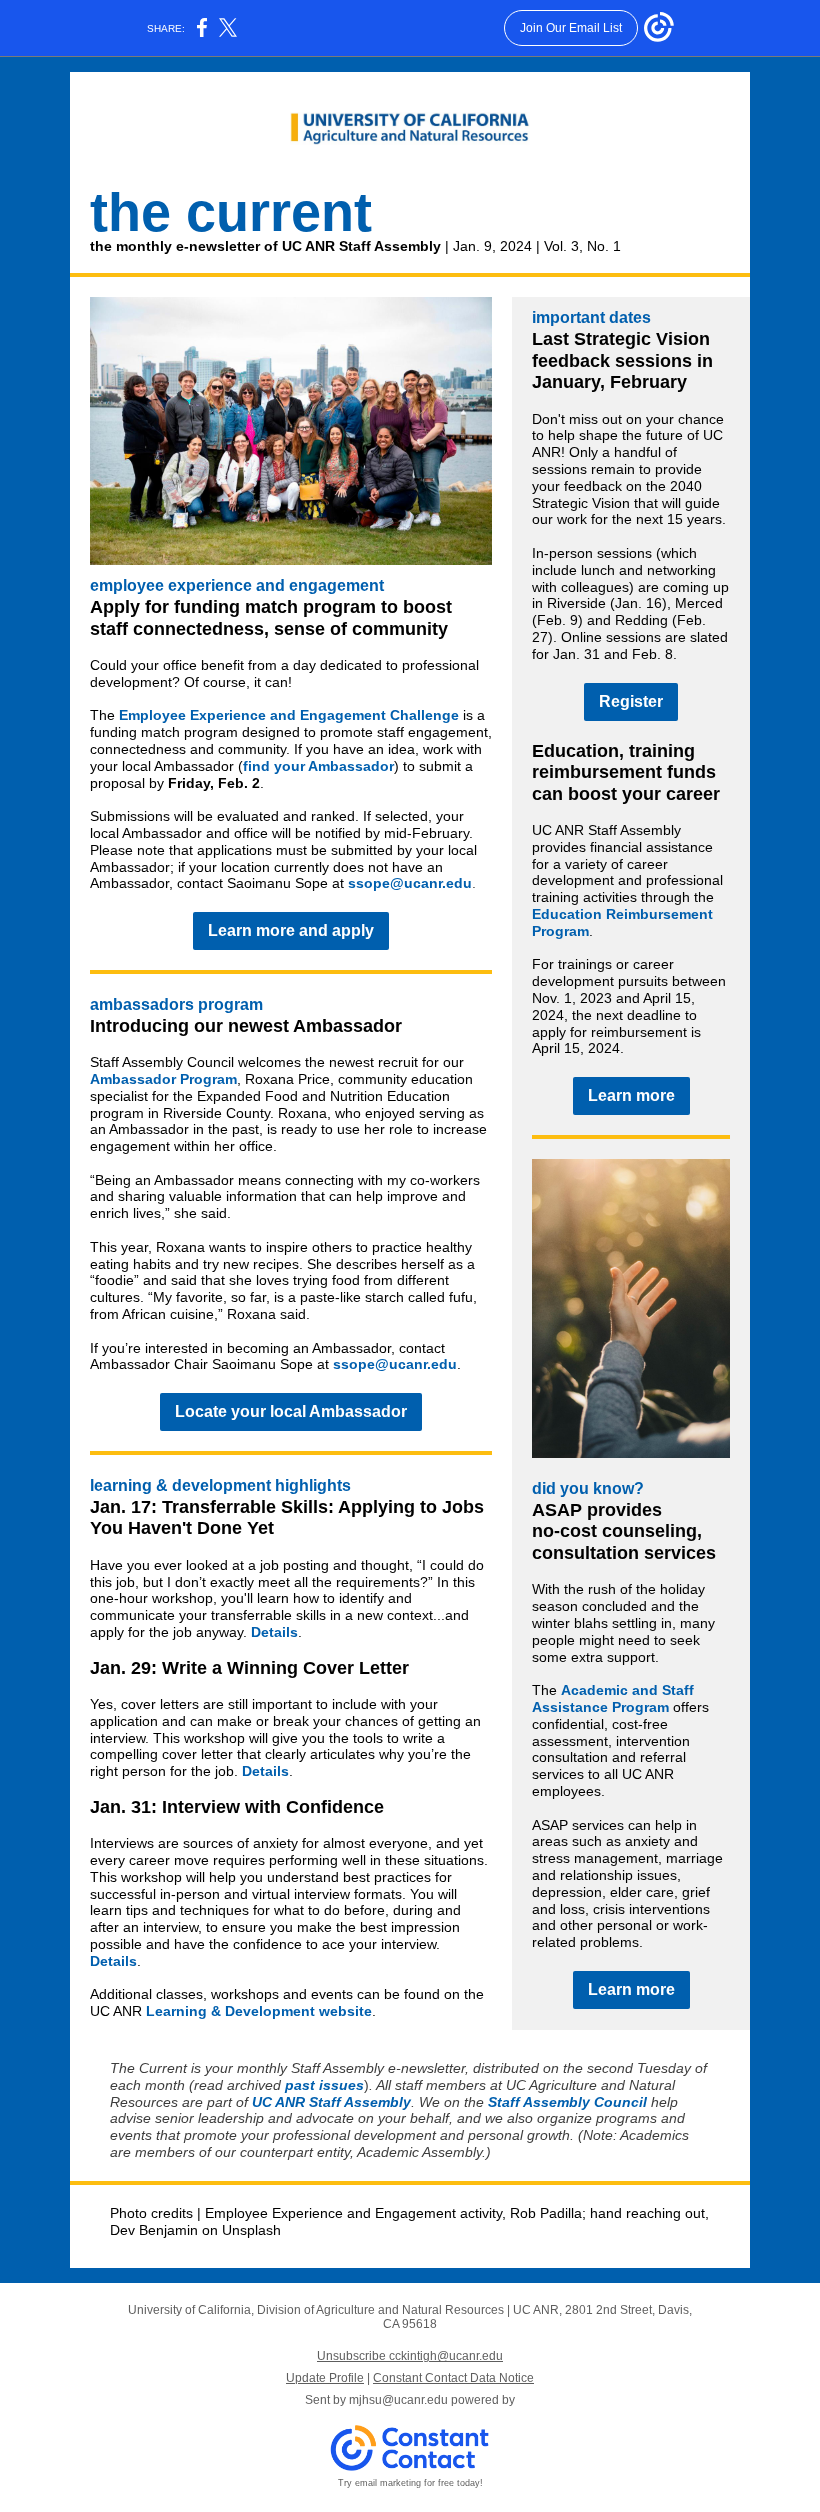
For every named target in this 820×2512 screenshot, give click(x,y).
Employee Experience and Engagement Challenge (289, 715)
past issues (324, 2085)
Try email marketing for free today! (410, 2483)
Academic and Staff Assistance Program (613, 1698)
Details (274, 1632)
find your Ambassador (318, 766)
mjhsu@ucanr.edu (398, 2400)
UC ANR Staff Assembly (331, 2102)
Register (631, 701)
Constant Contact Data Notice (453, 2378)
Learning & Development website (259, 2011)
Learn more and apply (291, 930)
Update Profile (325, 2378)
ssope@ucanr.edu (410, 883)
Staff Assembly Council (567, 2102)
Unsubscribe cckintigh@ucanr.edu (410, 2356)
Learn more (631, 1095)
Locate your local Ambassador (291, 1411)
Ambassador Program (163, 1079)
